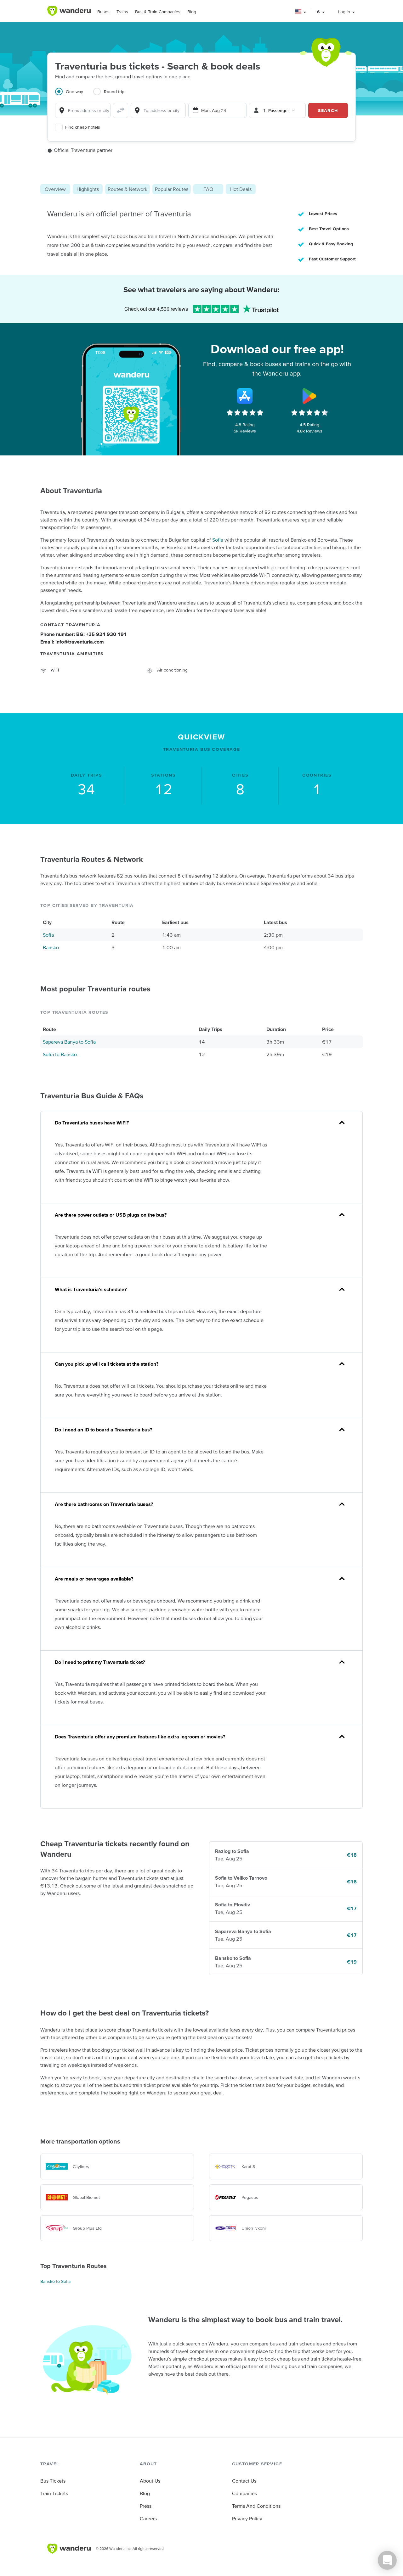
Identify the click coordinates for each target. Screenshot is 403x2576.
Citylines (81, 2166)
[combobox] (83, 110)
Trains (122, 12)
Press (146, 2506)
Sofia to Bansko (60, 1054)
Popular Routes (172, 189)
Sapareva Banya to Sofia (69, 1042)
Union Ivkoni (254, 2228)
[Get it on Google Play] (309, 396)
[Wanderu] (69, 11)
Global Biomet (86, 2197)
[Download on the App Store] (245, 396)
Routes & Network (128, 189)
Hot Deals (241, 189)
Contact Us (244, 2481)
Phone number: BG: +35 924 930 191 (84, 634)
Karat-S (248, 2166)
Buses (103, 12)
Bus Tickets (53, 2481)
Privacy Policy (247, 2518)
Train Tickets (54, 2493)
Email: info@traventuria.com (72, 642)
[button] (301, 12)
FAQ (208, 189)
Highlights (88, 189)
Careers (148, 2518)
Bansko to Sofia (55, 2281)
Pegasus (250, 2197)
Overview (55, 189)
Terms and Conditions (256, 2506)
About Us (150, 2481)
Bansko (51, 947)
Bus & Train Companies (158, 12)
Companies (244, 2493)
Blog (192, 12)
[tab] (74, 95)
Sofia (218, 540)
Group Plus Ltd (87, 2228)
